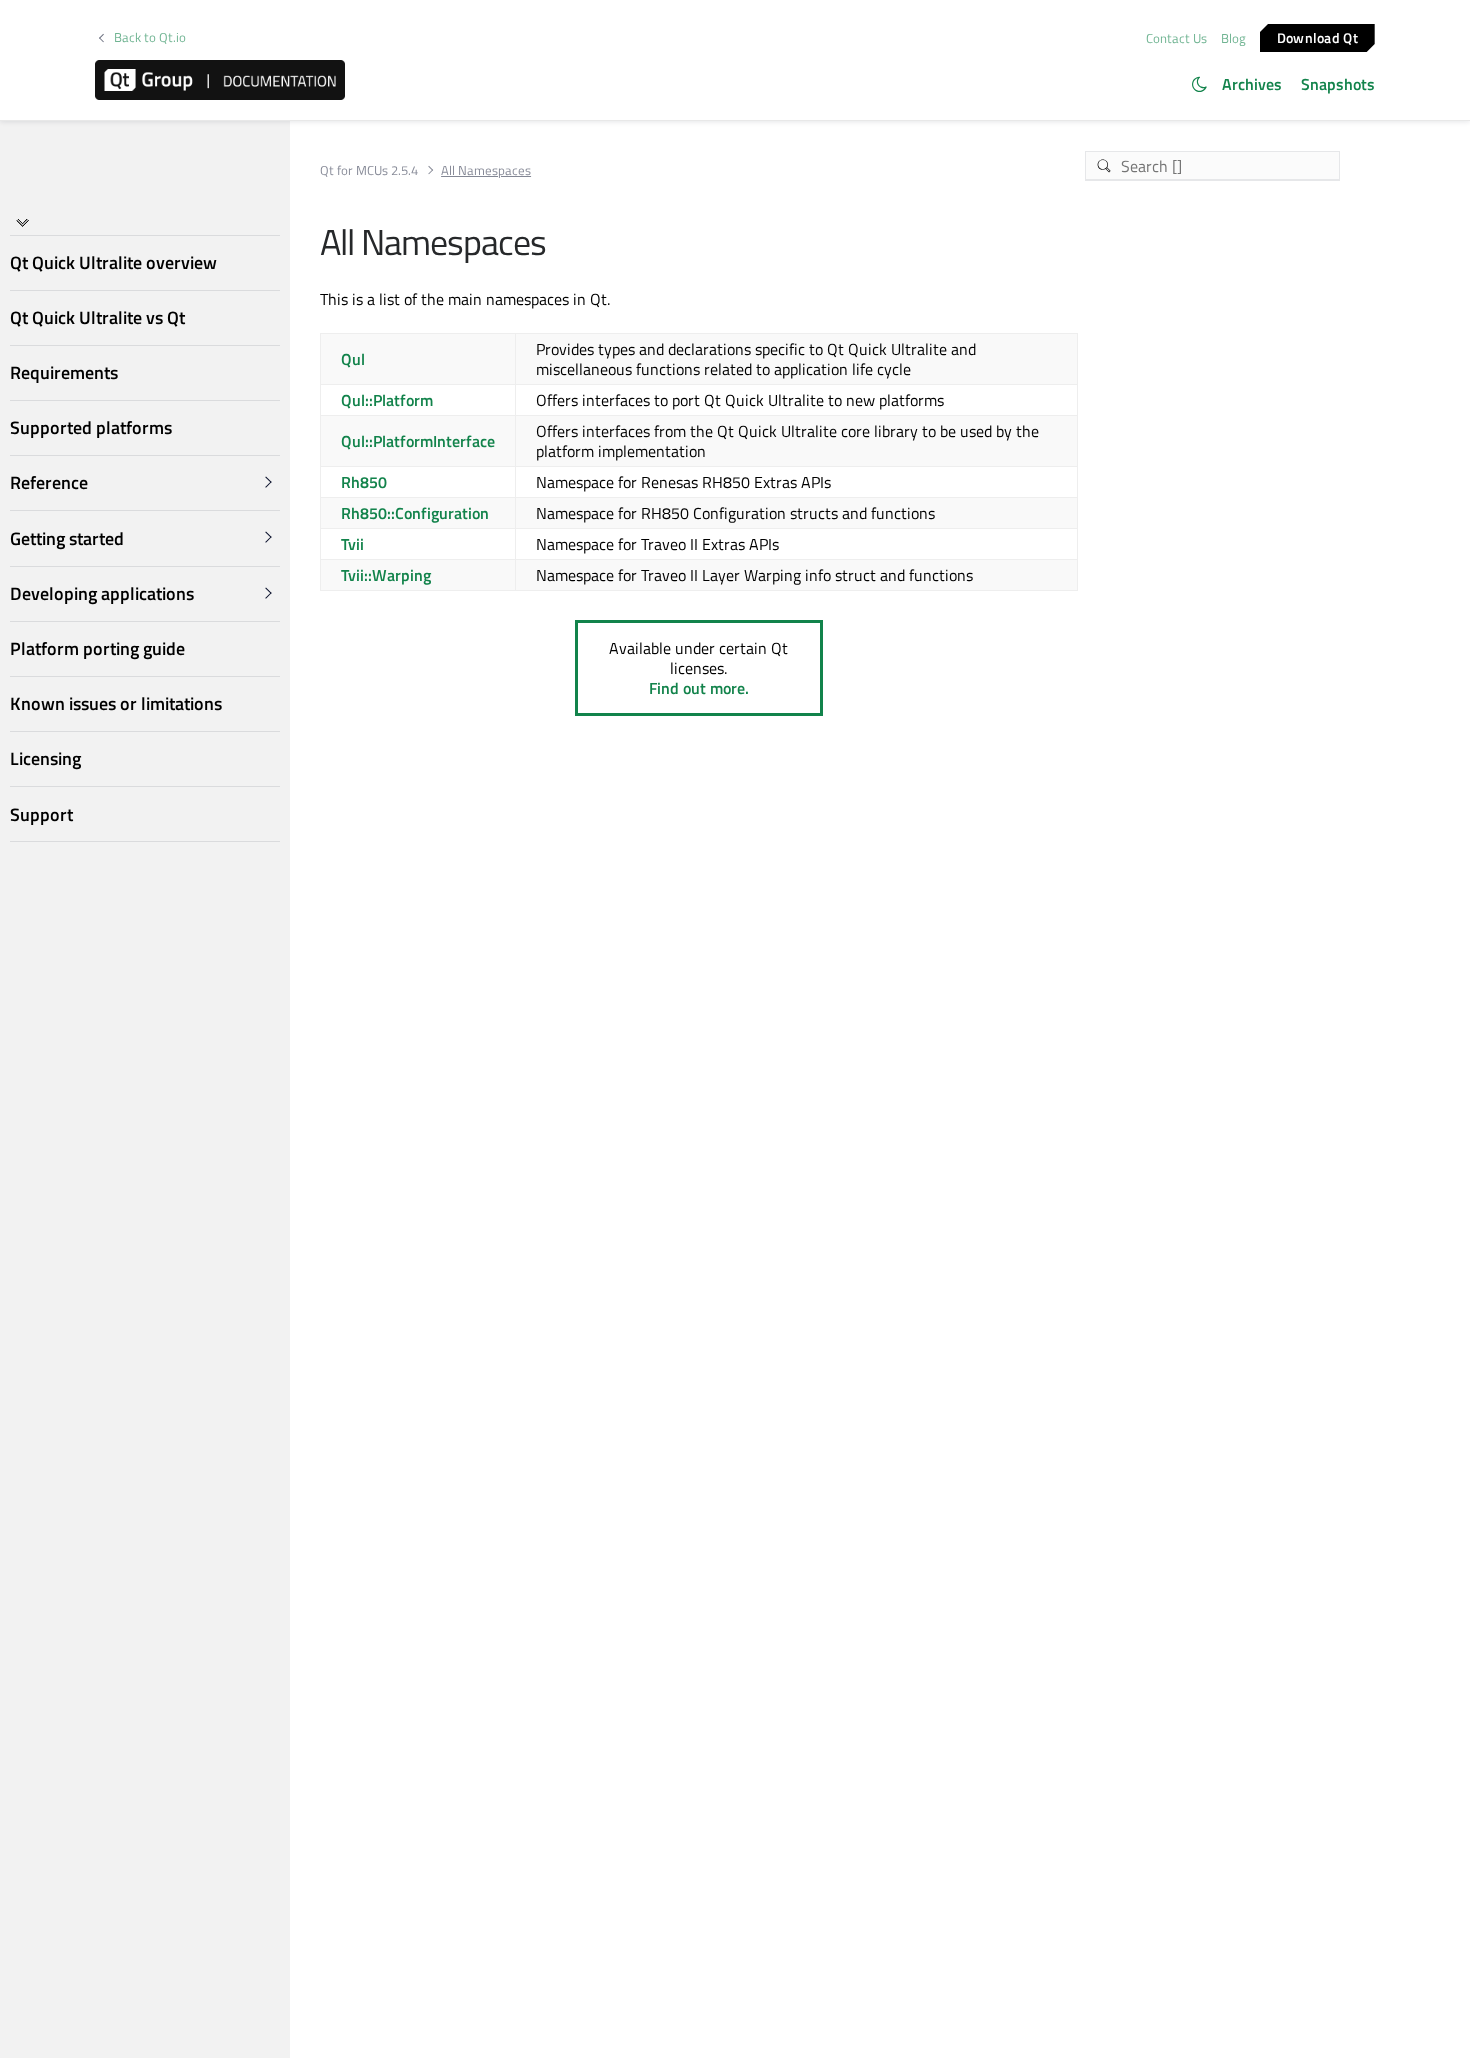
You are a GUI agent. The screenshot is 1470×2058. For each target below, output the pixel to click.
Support (41, 814)
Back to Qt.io (150, 37)
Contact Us (1176, 38)
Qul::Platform (387, 400)
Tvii (352, 544)
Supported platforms (91, 427)
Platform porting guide (97, 648)
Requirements (64, 372)
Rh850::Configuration (415, 513)
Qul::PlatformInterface (418, 441)
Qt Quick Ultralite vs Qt (97, 317)
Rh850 (364, 482)
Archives (1252, 84)
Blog (1233, 38)
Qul (353, 359)
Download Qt (1317, 36)
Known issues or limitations (116, 703)
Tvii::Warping (386, 575)
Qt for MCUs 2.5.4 (369, 170)
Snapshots (1338, 84)
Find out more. (699, 688)
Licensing (45, 758)
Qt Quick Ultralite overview (113, 262)
